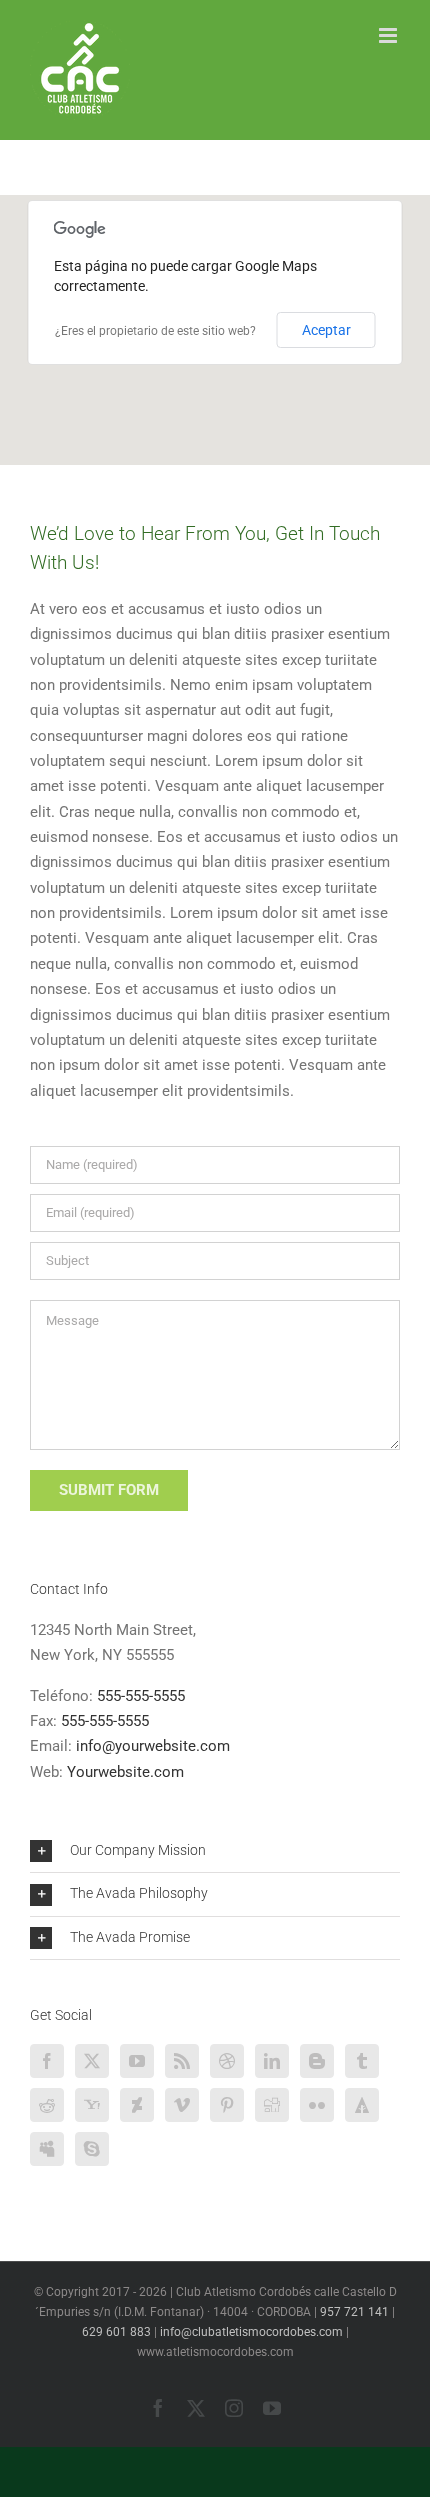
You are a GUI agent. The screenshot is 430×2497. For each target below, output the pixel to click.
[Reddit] (47, 2105)
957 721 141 (354, 2312)
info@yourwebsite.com (153, 1746)
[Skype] (92, 2149)
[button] (215, 1851)
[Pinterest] (227, 2105)
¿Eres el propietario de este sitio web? (155, 331)
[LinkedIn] (272, 2061)
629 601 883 (116, 2332)
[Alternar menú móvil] (389, 35)
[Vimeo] (182, 2105)
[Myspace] (47, 2149)
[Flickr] (317, 2105)
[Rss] (182, 2061)
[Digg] (272, 2105)
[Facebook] (47, 2061)
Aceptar (326, 330)
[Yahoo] (92, 2105)
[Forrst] (362, 2105)
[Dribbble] (227, 2061)
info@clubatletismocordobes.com (251, 2332)
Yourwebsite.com (125, 1772)
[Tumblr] (362, 2061)
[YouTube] (137, 2061)
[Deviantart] (137, 2105)
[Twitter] (92, 2061)
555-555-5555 (141, 1696)
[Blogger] (317, 2061)
